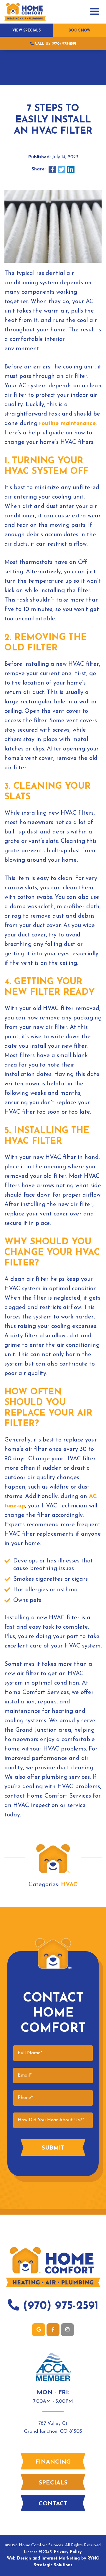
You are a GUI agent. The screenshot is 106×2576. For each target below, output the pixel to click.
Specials (53, 2483)
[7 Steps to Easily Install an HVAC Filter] (53, 226)
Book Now (79, 31)
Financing (53, 2462)
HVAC (69, 1885)
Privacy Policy (68, 2552)
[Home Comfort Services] (25, 11)
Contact (53, 2504)
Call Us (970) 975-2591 (55, 44)
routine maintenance (67, 423)
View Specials (26, 31)
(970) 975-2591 (59, 2306)
